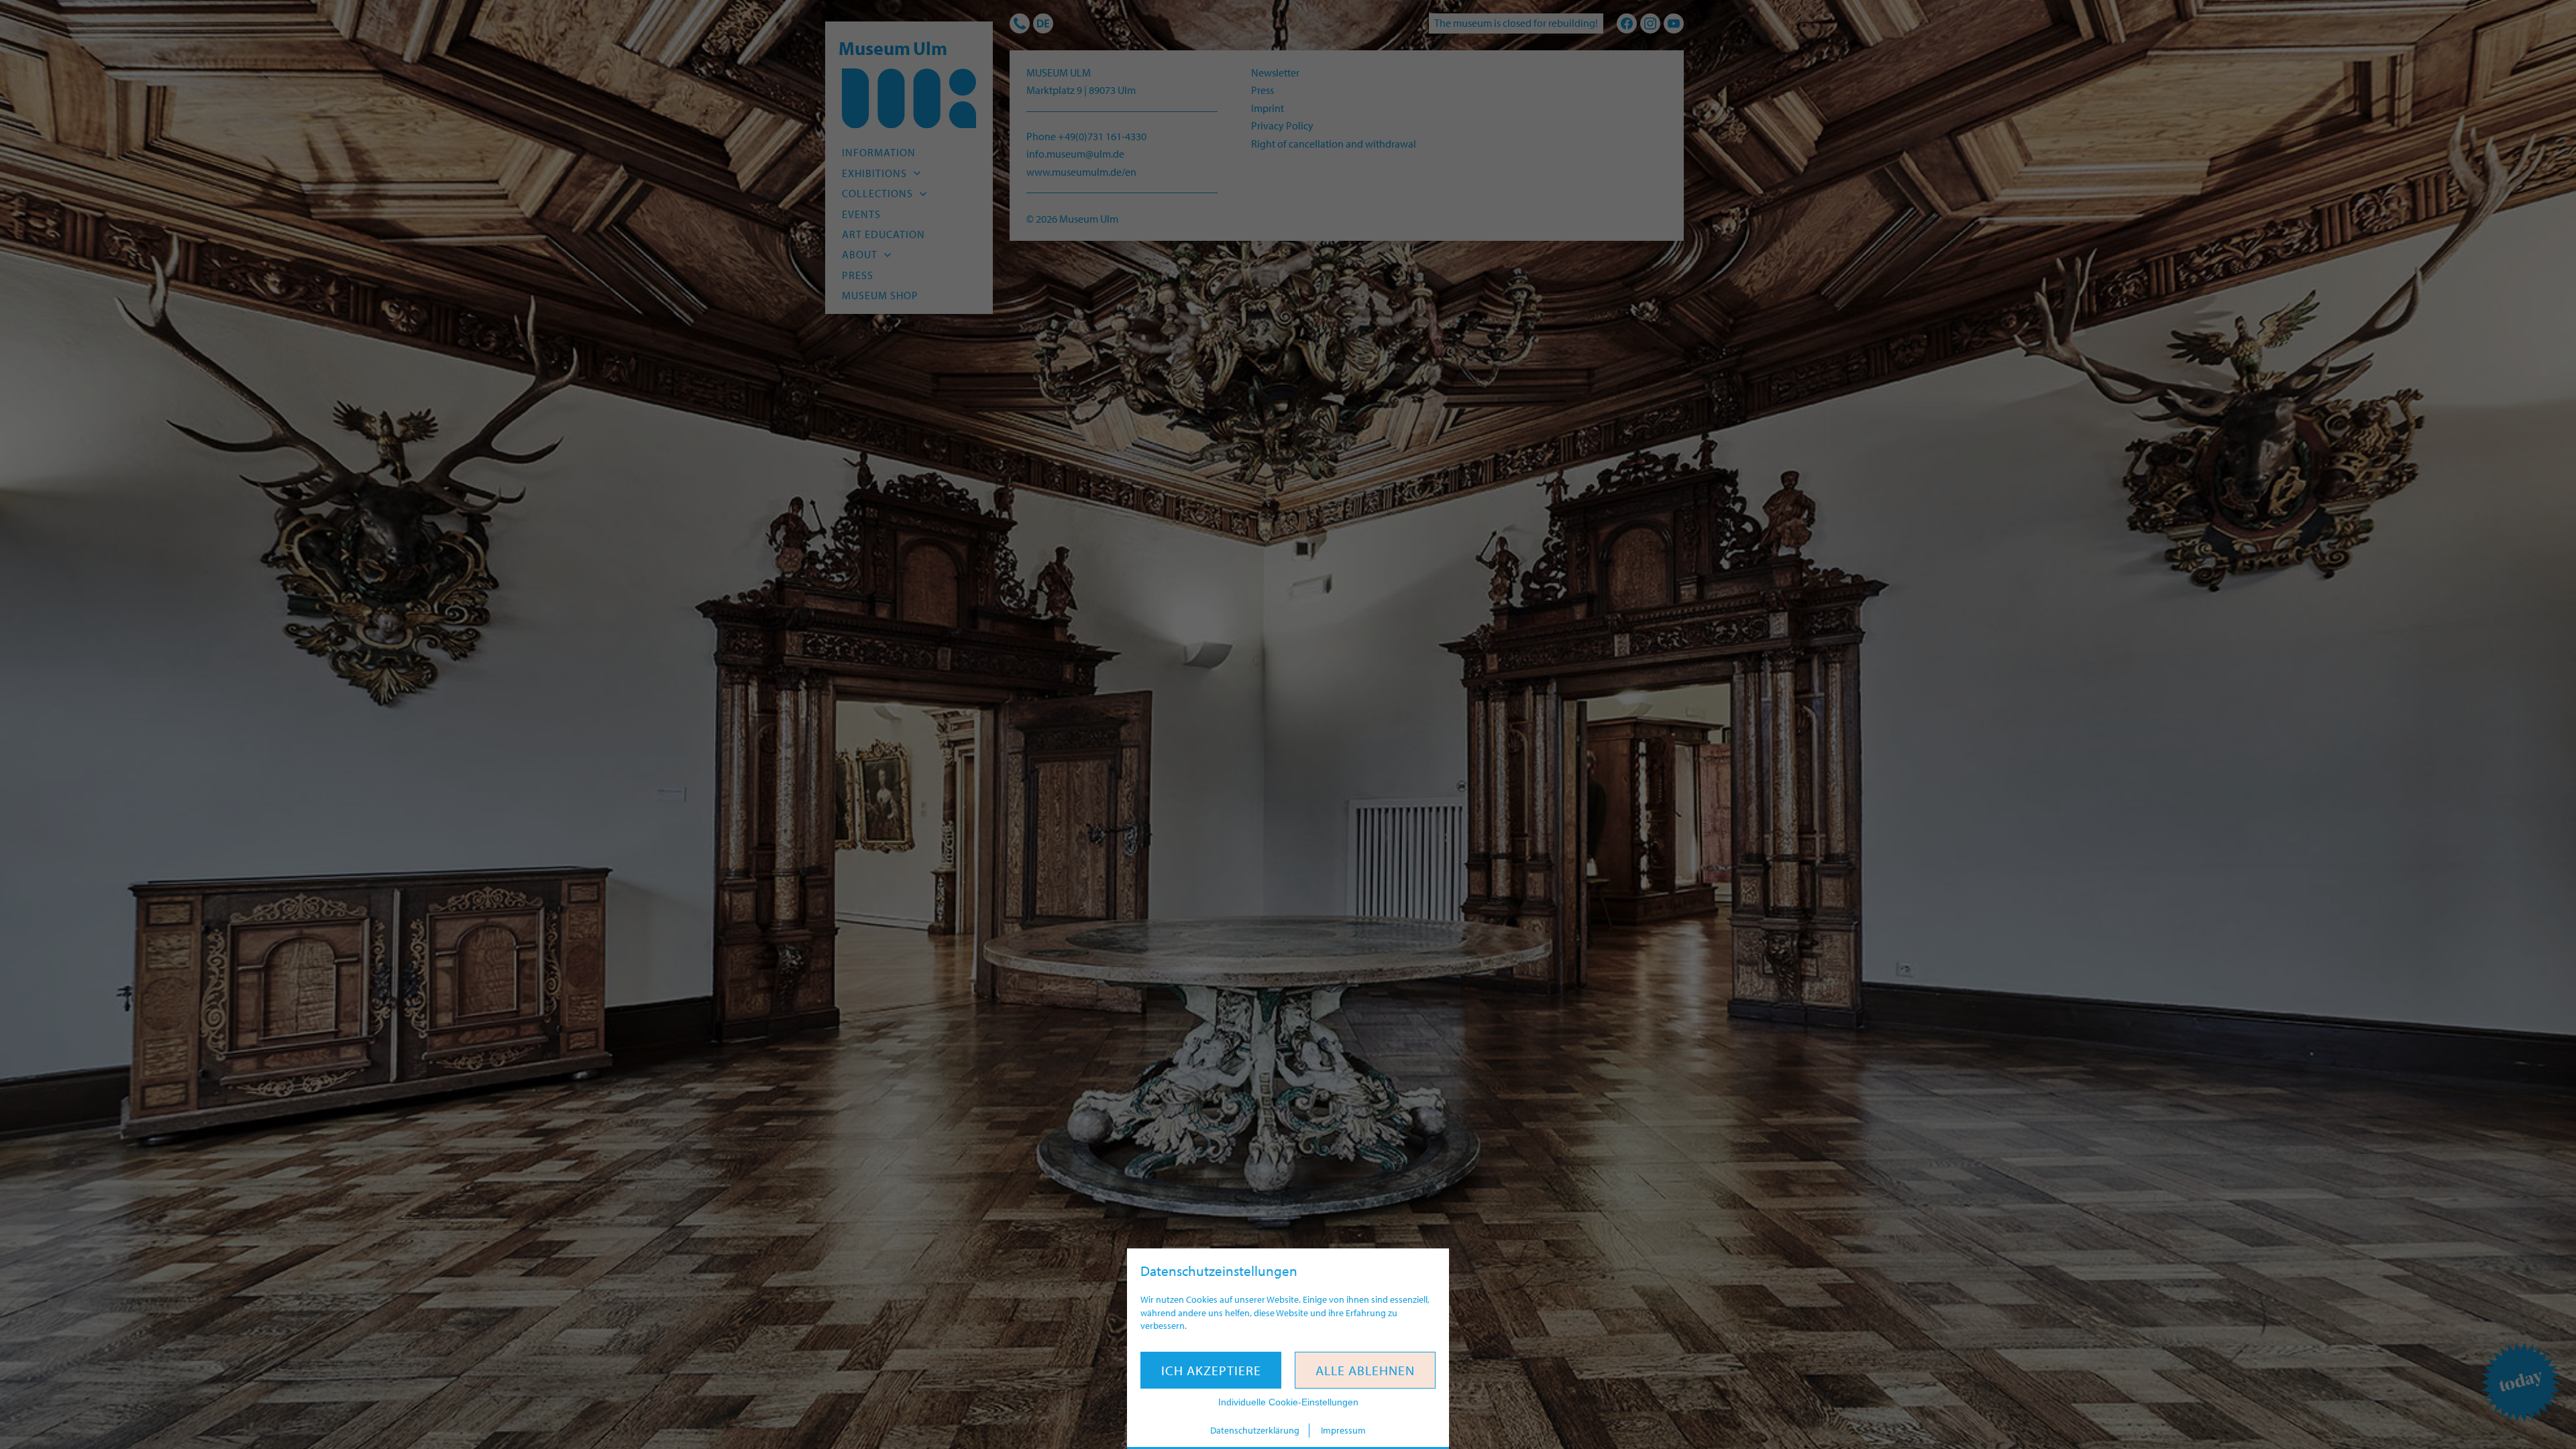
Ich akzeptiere (1211, 1370)
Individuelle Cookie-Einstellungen (1288, 1402)
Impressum (1343, 1430)
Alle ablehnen (1365, 1370)
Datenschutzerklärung (1255, 1430)
